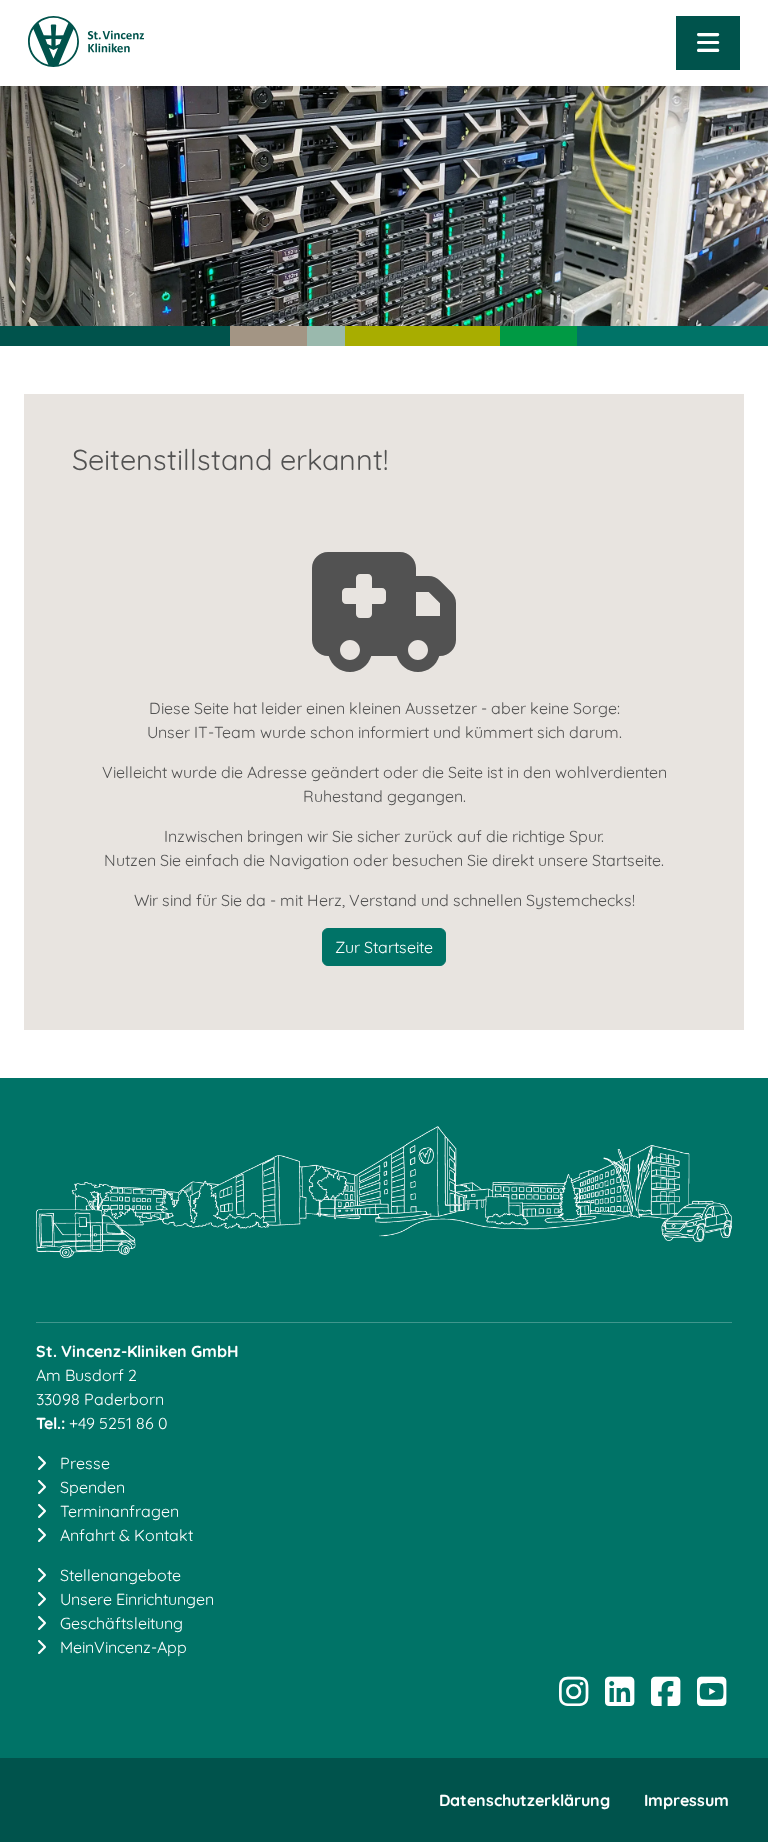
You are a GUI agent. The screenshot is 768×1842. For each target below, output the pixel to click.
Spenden (92, 1487)
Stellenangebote (120, 1575)
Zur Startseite (384, 947)
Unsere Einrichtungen (137, 1599)
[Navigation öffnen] (708, 43)
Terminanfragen (119, 1511)
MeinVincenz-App (123, 1647)
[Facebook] (665, 1698)
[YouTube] (711, 1698)
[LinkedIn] (619, 1698)
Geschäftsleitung (121, 1623)
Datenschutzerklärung (524, 1800)
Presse (85, 1463)
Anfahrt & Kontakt (126, 1535)
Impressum (686, 1800)
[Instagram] (573, 1698)
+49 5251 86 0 (118, 1423)
